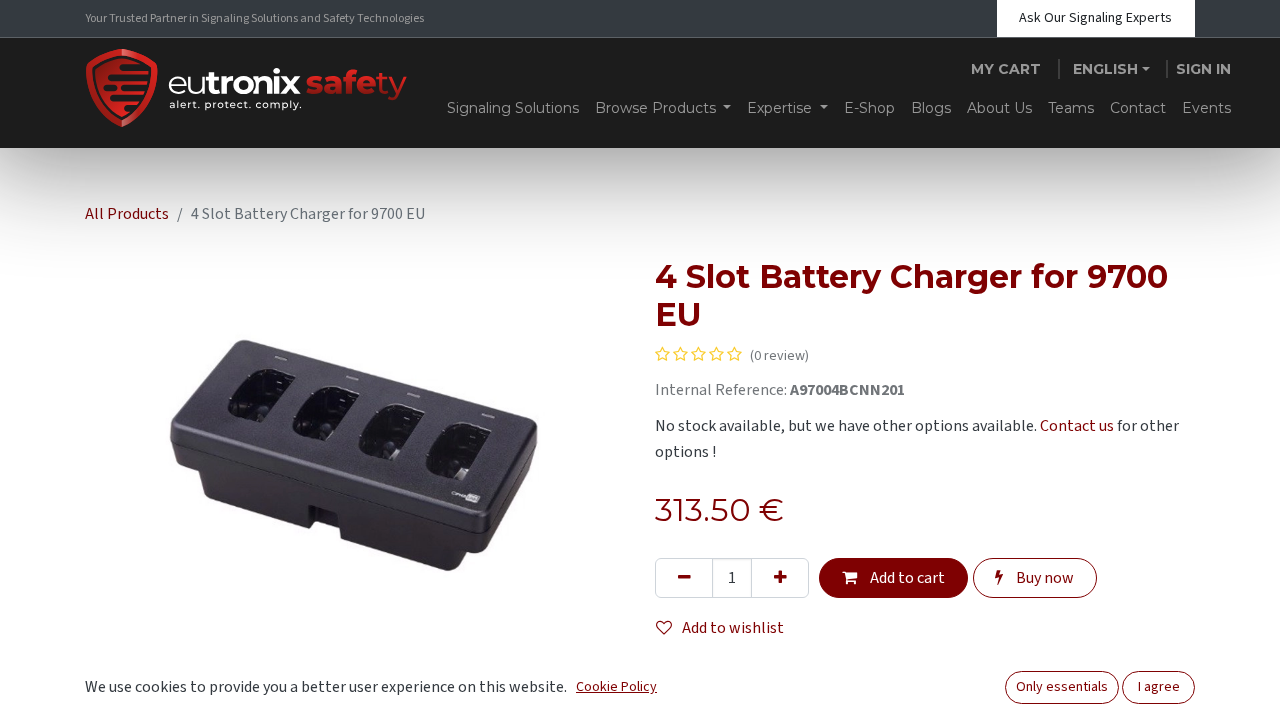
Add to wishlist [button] (733, 628)
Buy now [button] (1043, 578)
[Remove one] (684, 578)
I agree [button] (1159, 687)
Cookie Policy (616, 687)
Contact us (1077, 426)
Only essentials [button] (1062, 687)
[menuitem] (513, 108)
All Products (127, 214)
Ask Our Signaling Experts (1095, 18)
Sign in (1203, 69)
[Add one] (780, 578)
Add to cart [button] (906, 578)
